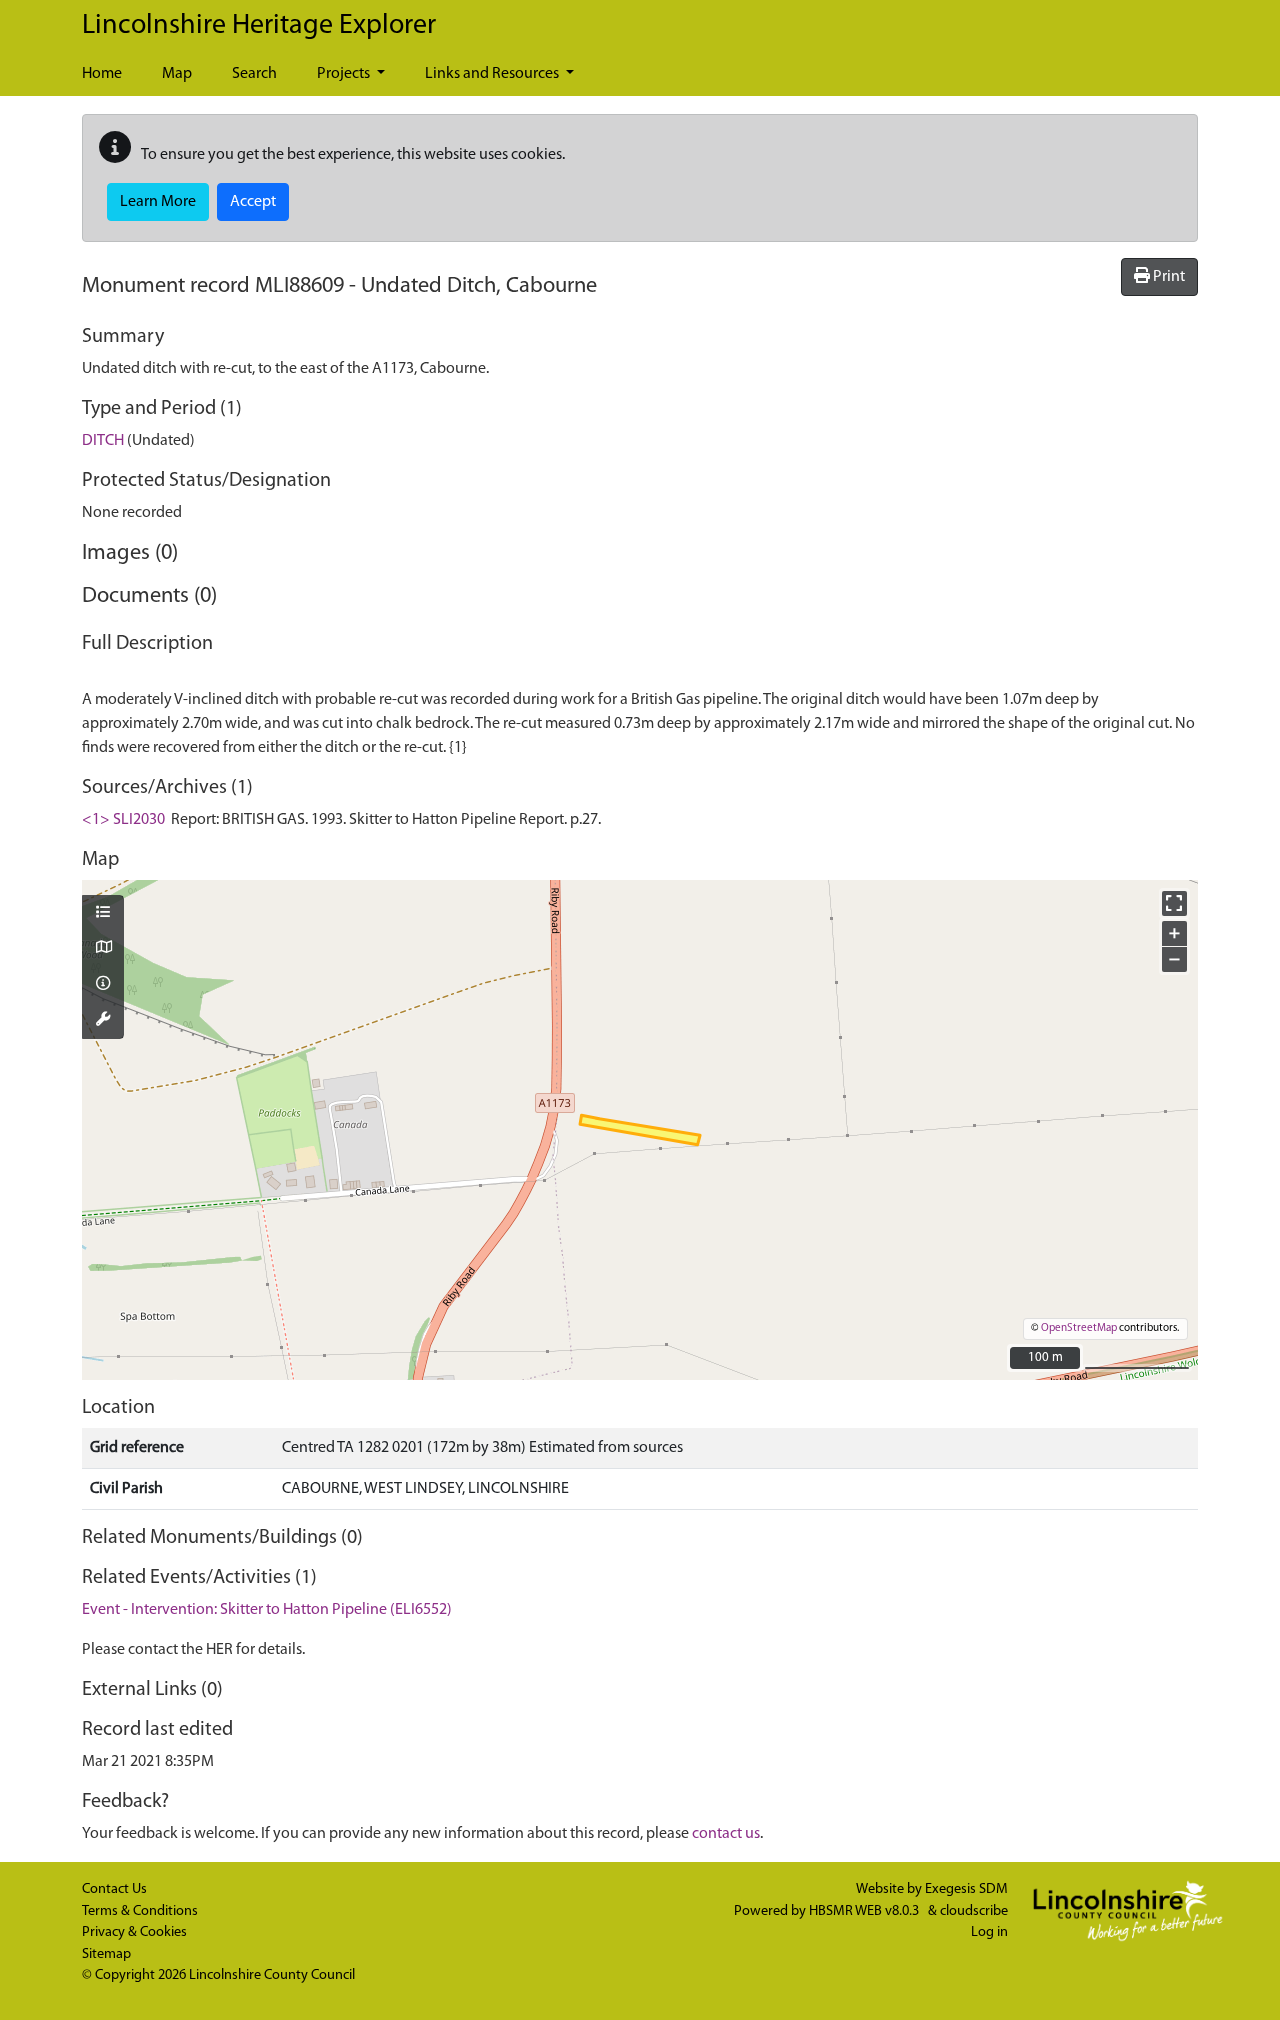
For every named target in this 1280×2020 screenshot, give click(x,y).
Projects (345, 74)
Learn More (158, 202)
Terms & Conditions (140, 1911)
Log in (989, 1932)
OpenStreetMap (1079, 1328)
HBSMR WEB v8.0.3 (865, 1911)
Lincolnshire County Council (272, 1975)
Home (102, 74)
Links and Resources (493, 74)
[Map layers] (103, 914)
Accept (253, 202)
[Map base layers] (103, 949)
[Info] (103, 985)
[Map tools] (103, 1021)
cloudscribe (974, 1911)
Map (177, 74)
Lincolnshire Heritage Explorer (259, 26)
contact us (726, 1834)
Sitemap (106, 1954)
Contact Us (114, 1889)
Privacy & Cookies (134, 1932)
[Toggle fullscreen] (1174, 903)
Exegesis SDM (966, 1889)
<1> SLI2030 (123, 820)
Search (254, 74)
